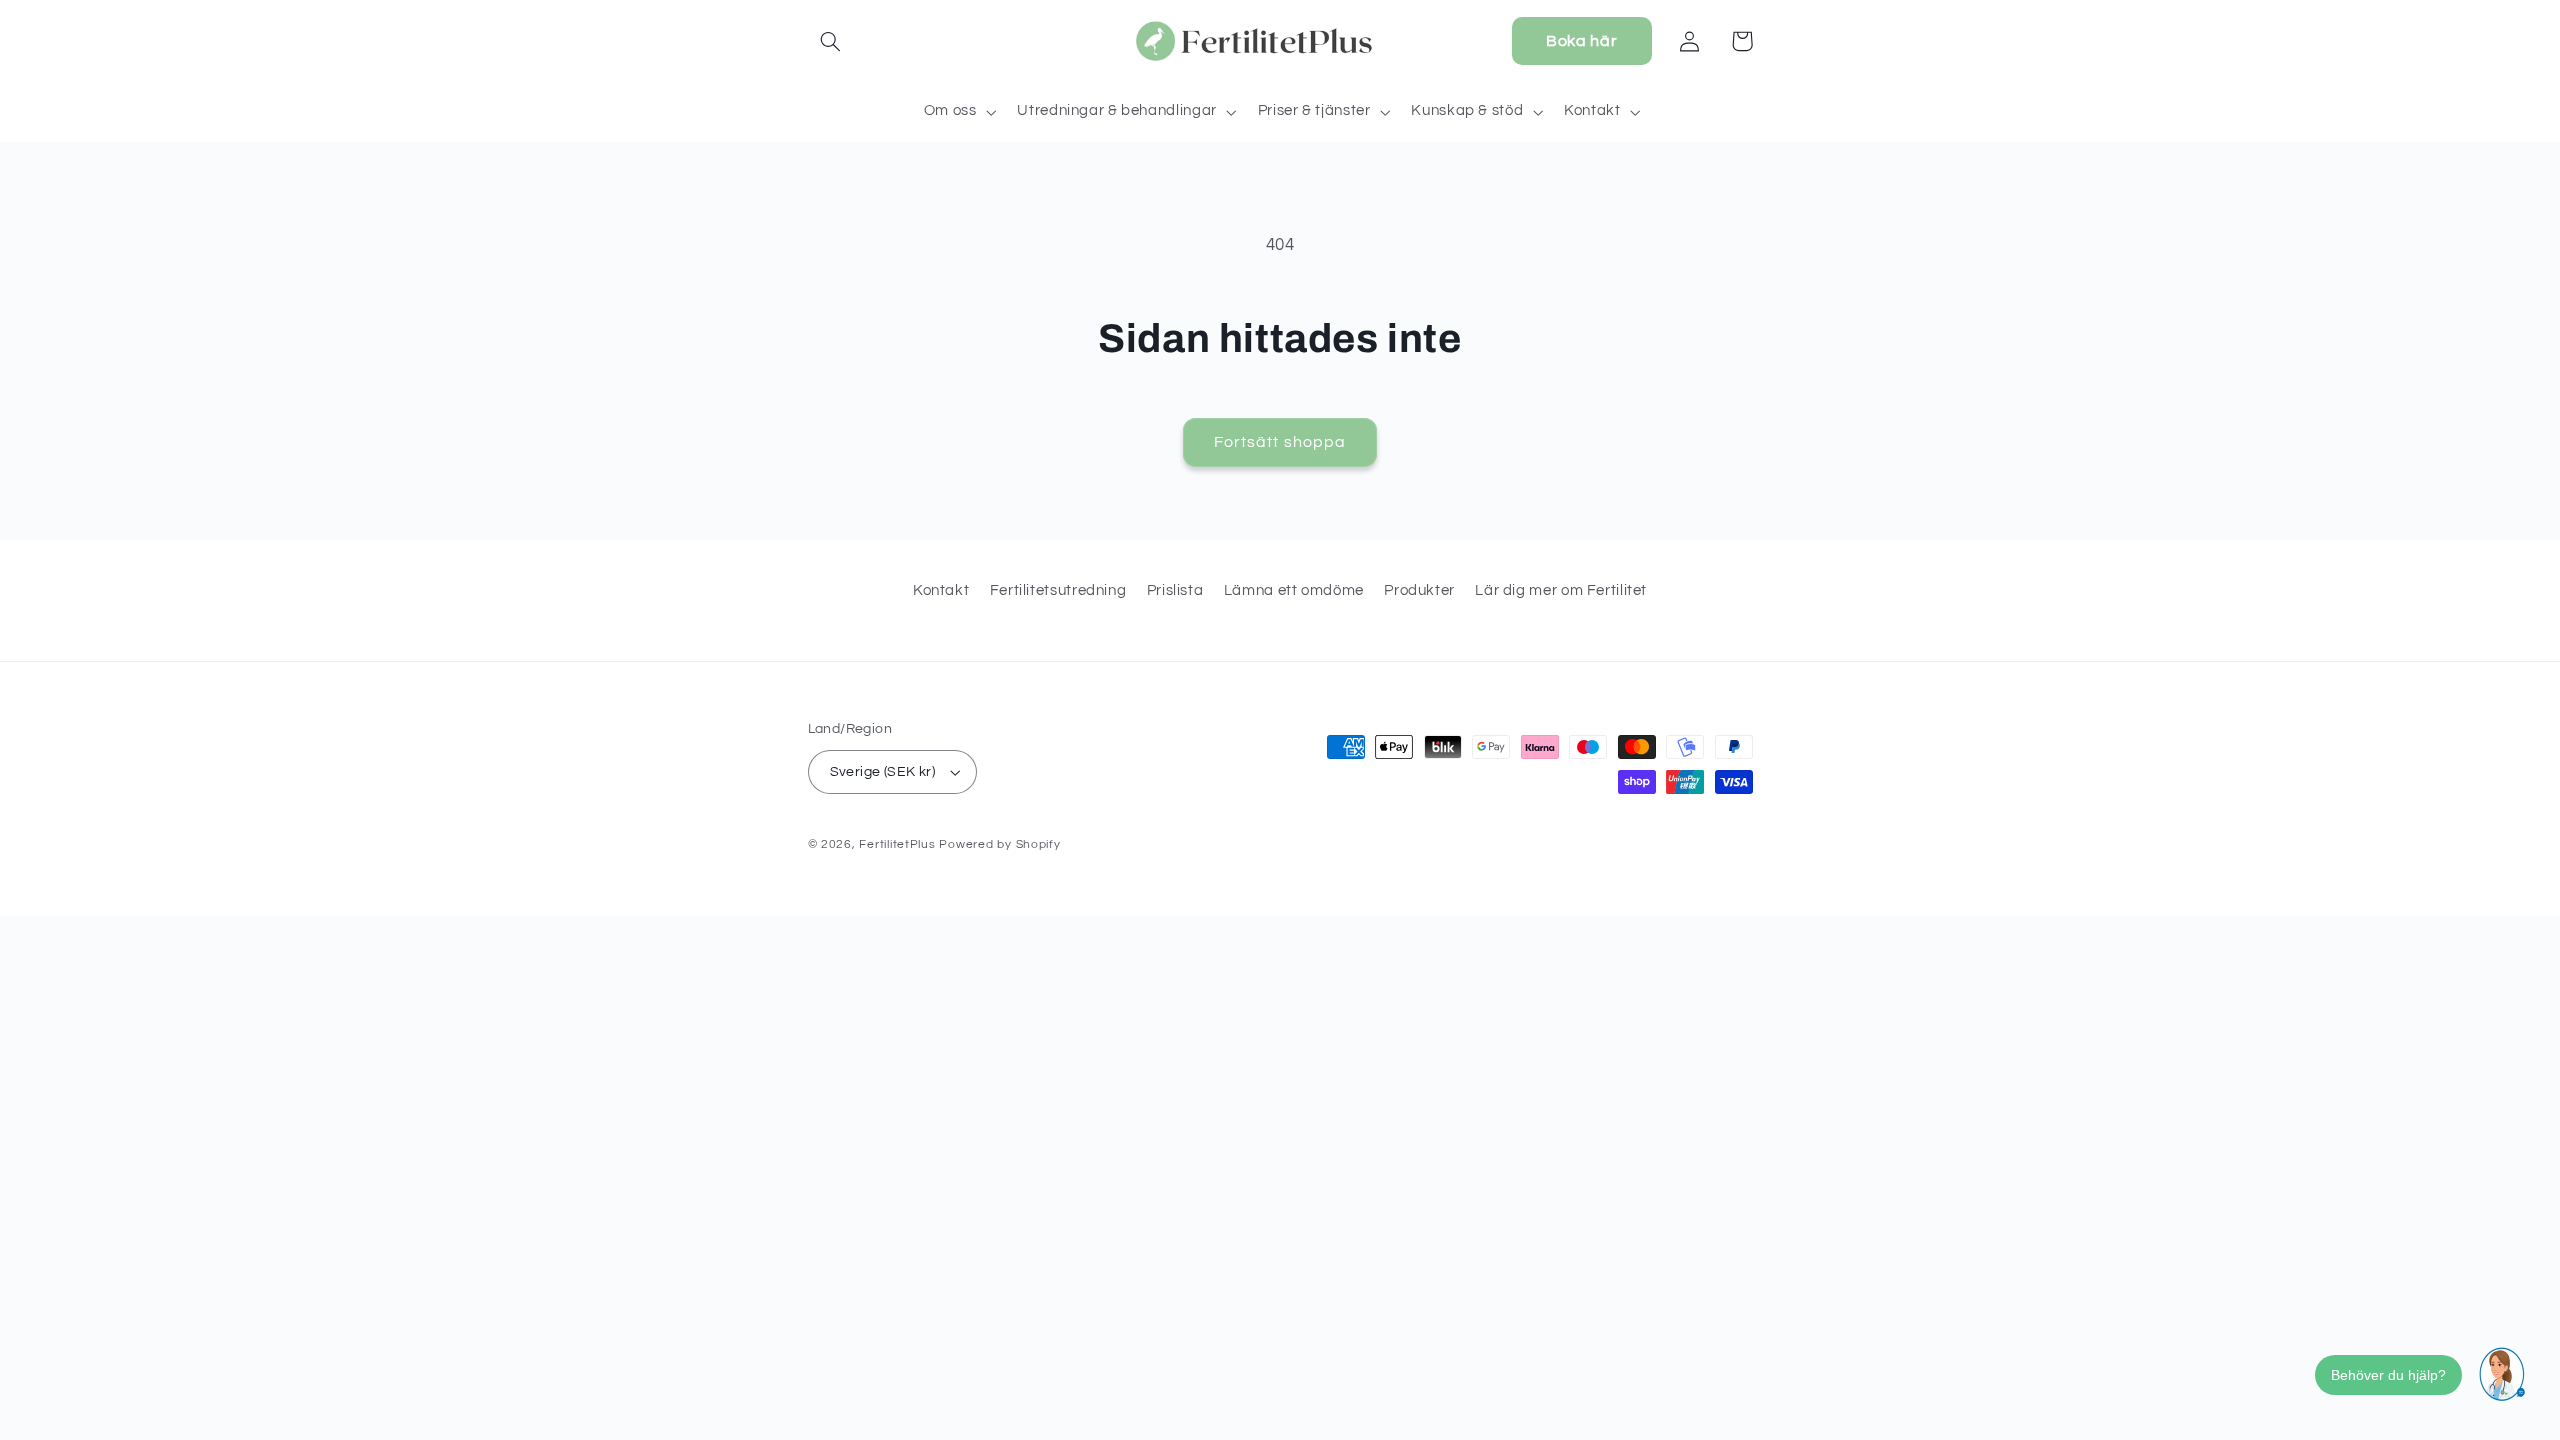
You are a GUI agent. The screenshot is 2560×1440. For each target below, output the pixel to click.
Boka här (1581, 41)
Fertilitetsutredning (1058, 590)
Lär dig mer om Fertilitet (1561, 590)
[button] (831, 41)
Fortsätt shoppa (1280, 442)
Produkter (1419, 590)
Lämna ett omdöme (1294, 590)
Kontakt (941, 590)
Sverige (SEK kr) (883, 772)
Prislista (1175, 590)
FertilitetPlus (897, 844)
